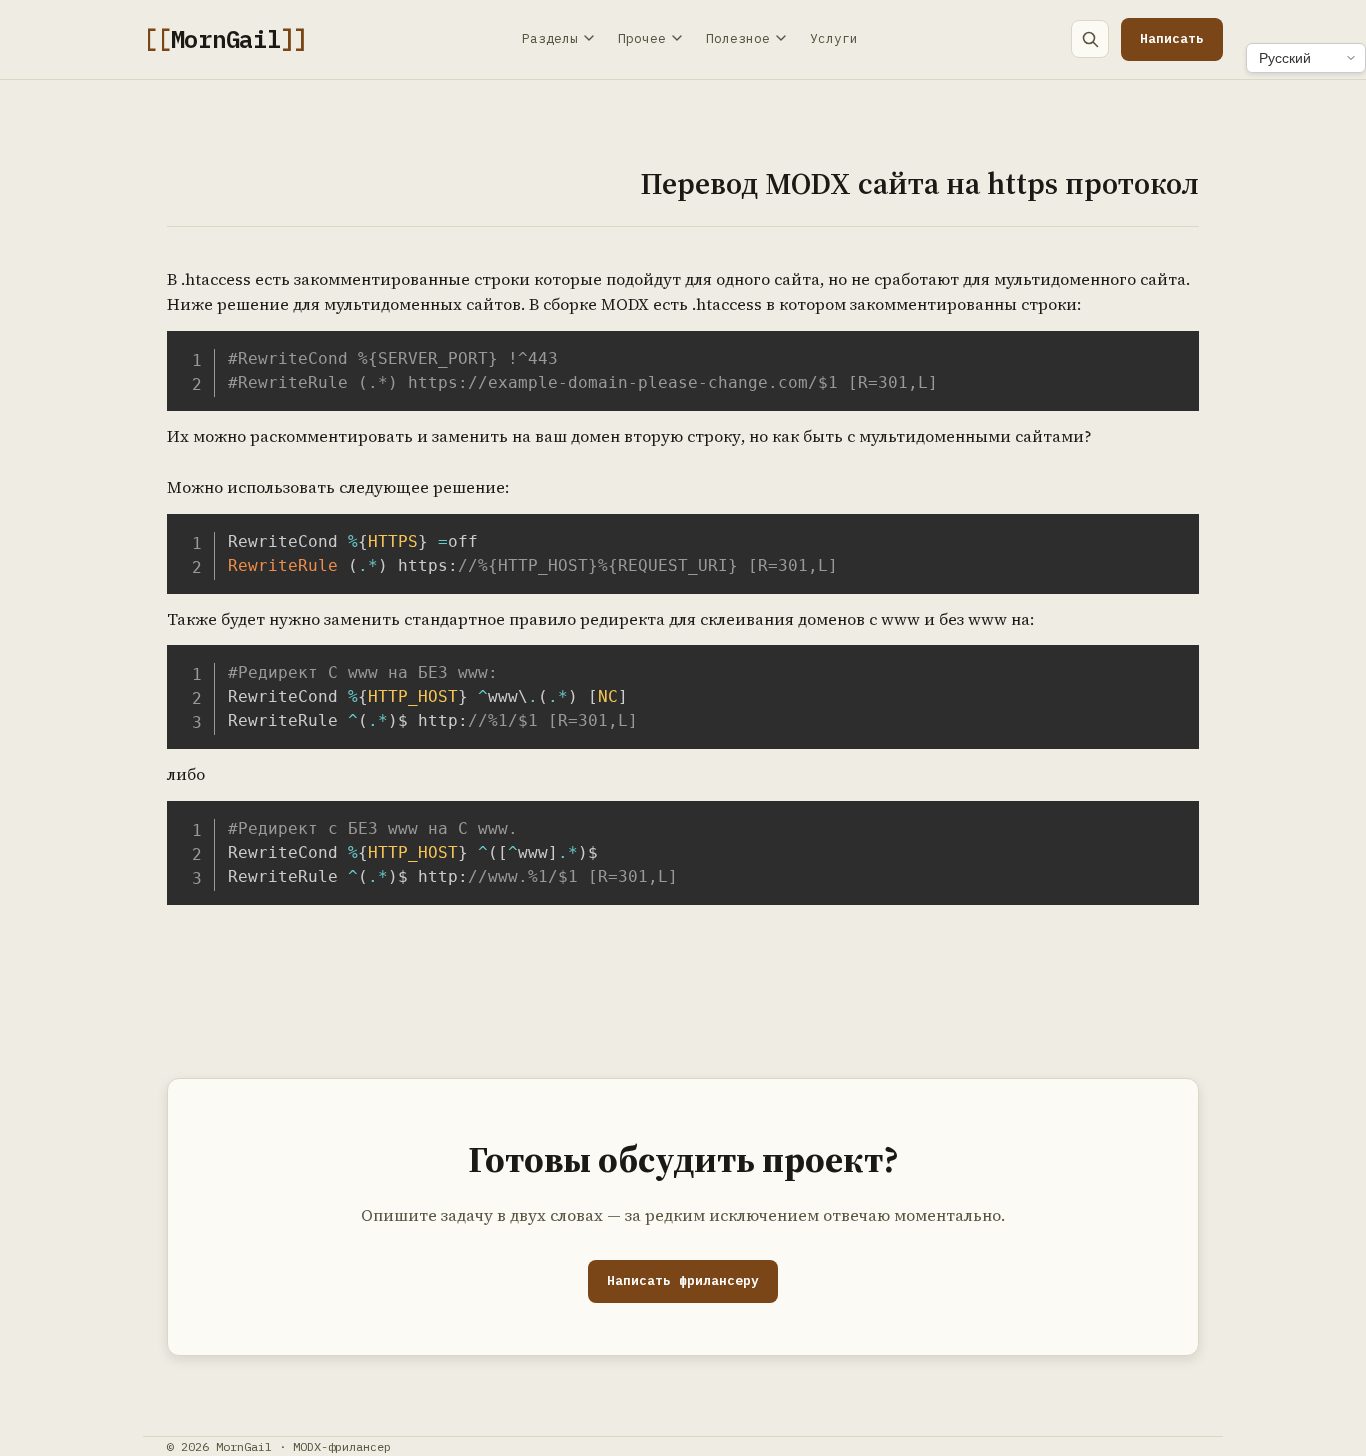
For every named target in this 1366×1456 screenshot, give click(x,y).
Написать (1172, 38)
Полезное (738, 38)
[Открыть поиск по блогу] (1090, 39)
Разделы (550, 38)
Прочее (642, 38)
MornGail (225, 39)
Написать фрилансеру (683, 1280)
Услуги (834, 38)
